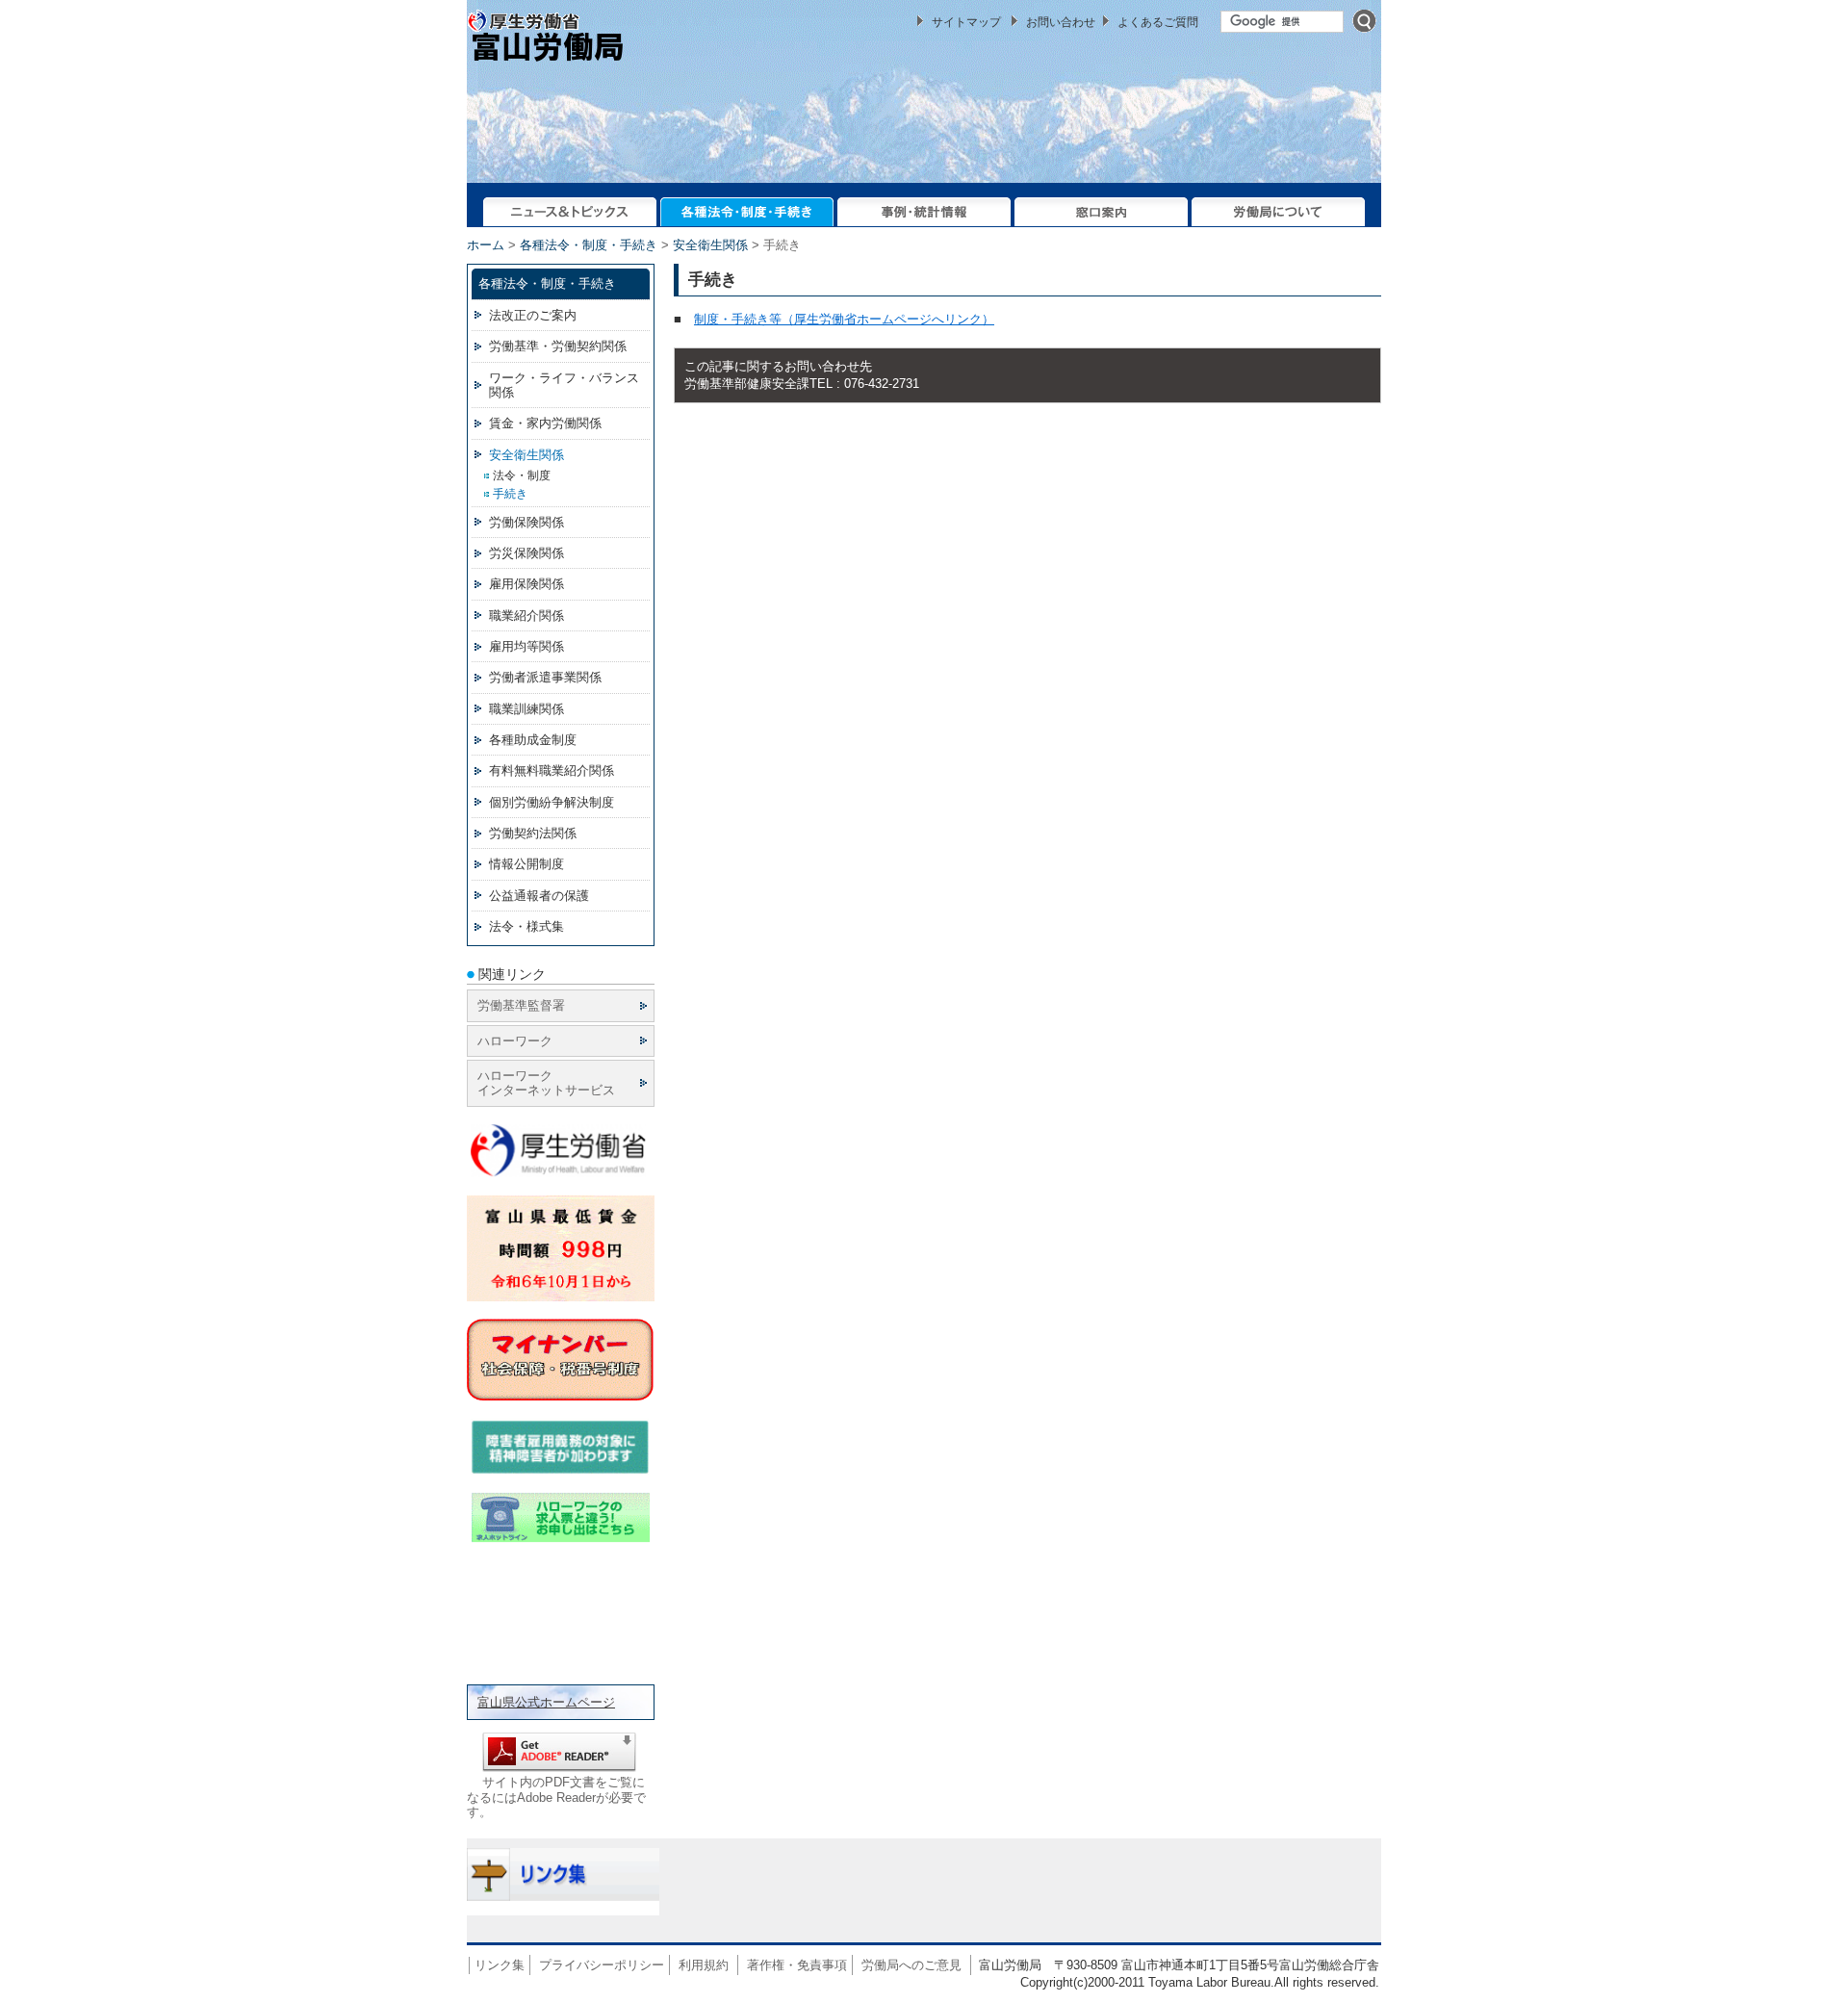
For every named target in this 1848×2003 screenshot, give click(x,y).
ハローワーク (515, 1041)
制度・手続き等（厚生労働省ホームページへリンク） (844, 319)
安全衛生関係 (710, 245)
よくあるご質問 (1158, 22)
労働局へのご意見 (911, 1965)
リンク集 (500, 1965)
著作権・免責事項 (797, 1965)
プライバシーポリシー (602, 1965)
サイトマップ (966, 22)
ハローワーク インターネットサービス (546, 1083)
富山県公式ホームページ (546, 1702)
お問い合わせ (1061, 22)
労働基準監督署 (521, 1005)
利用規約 (704, 1965)
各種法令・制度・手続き (589, 245)
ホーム (486, 245)
